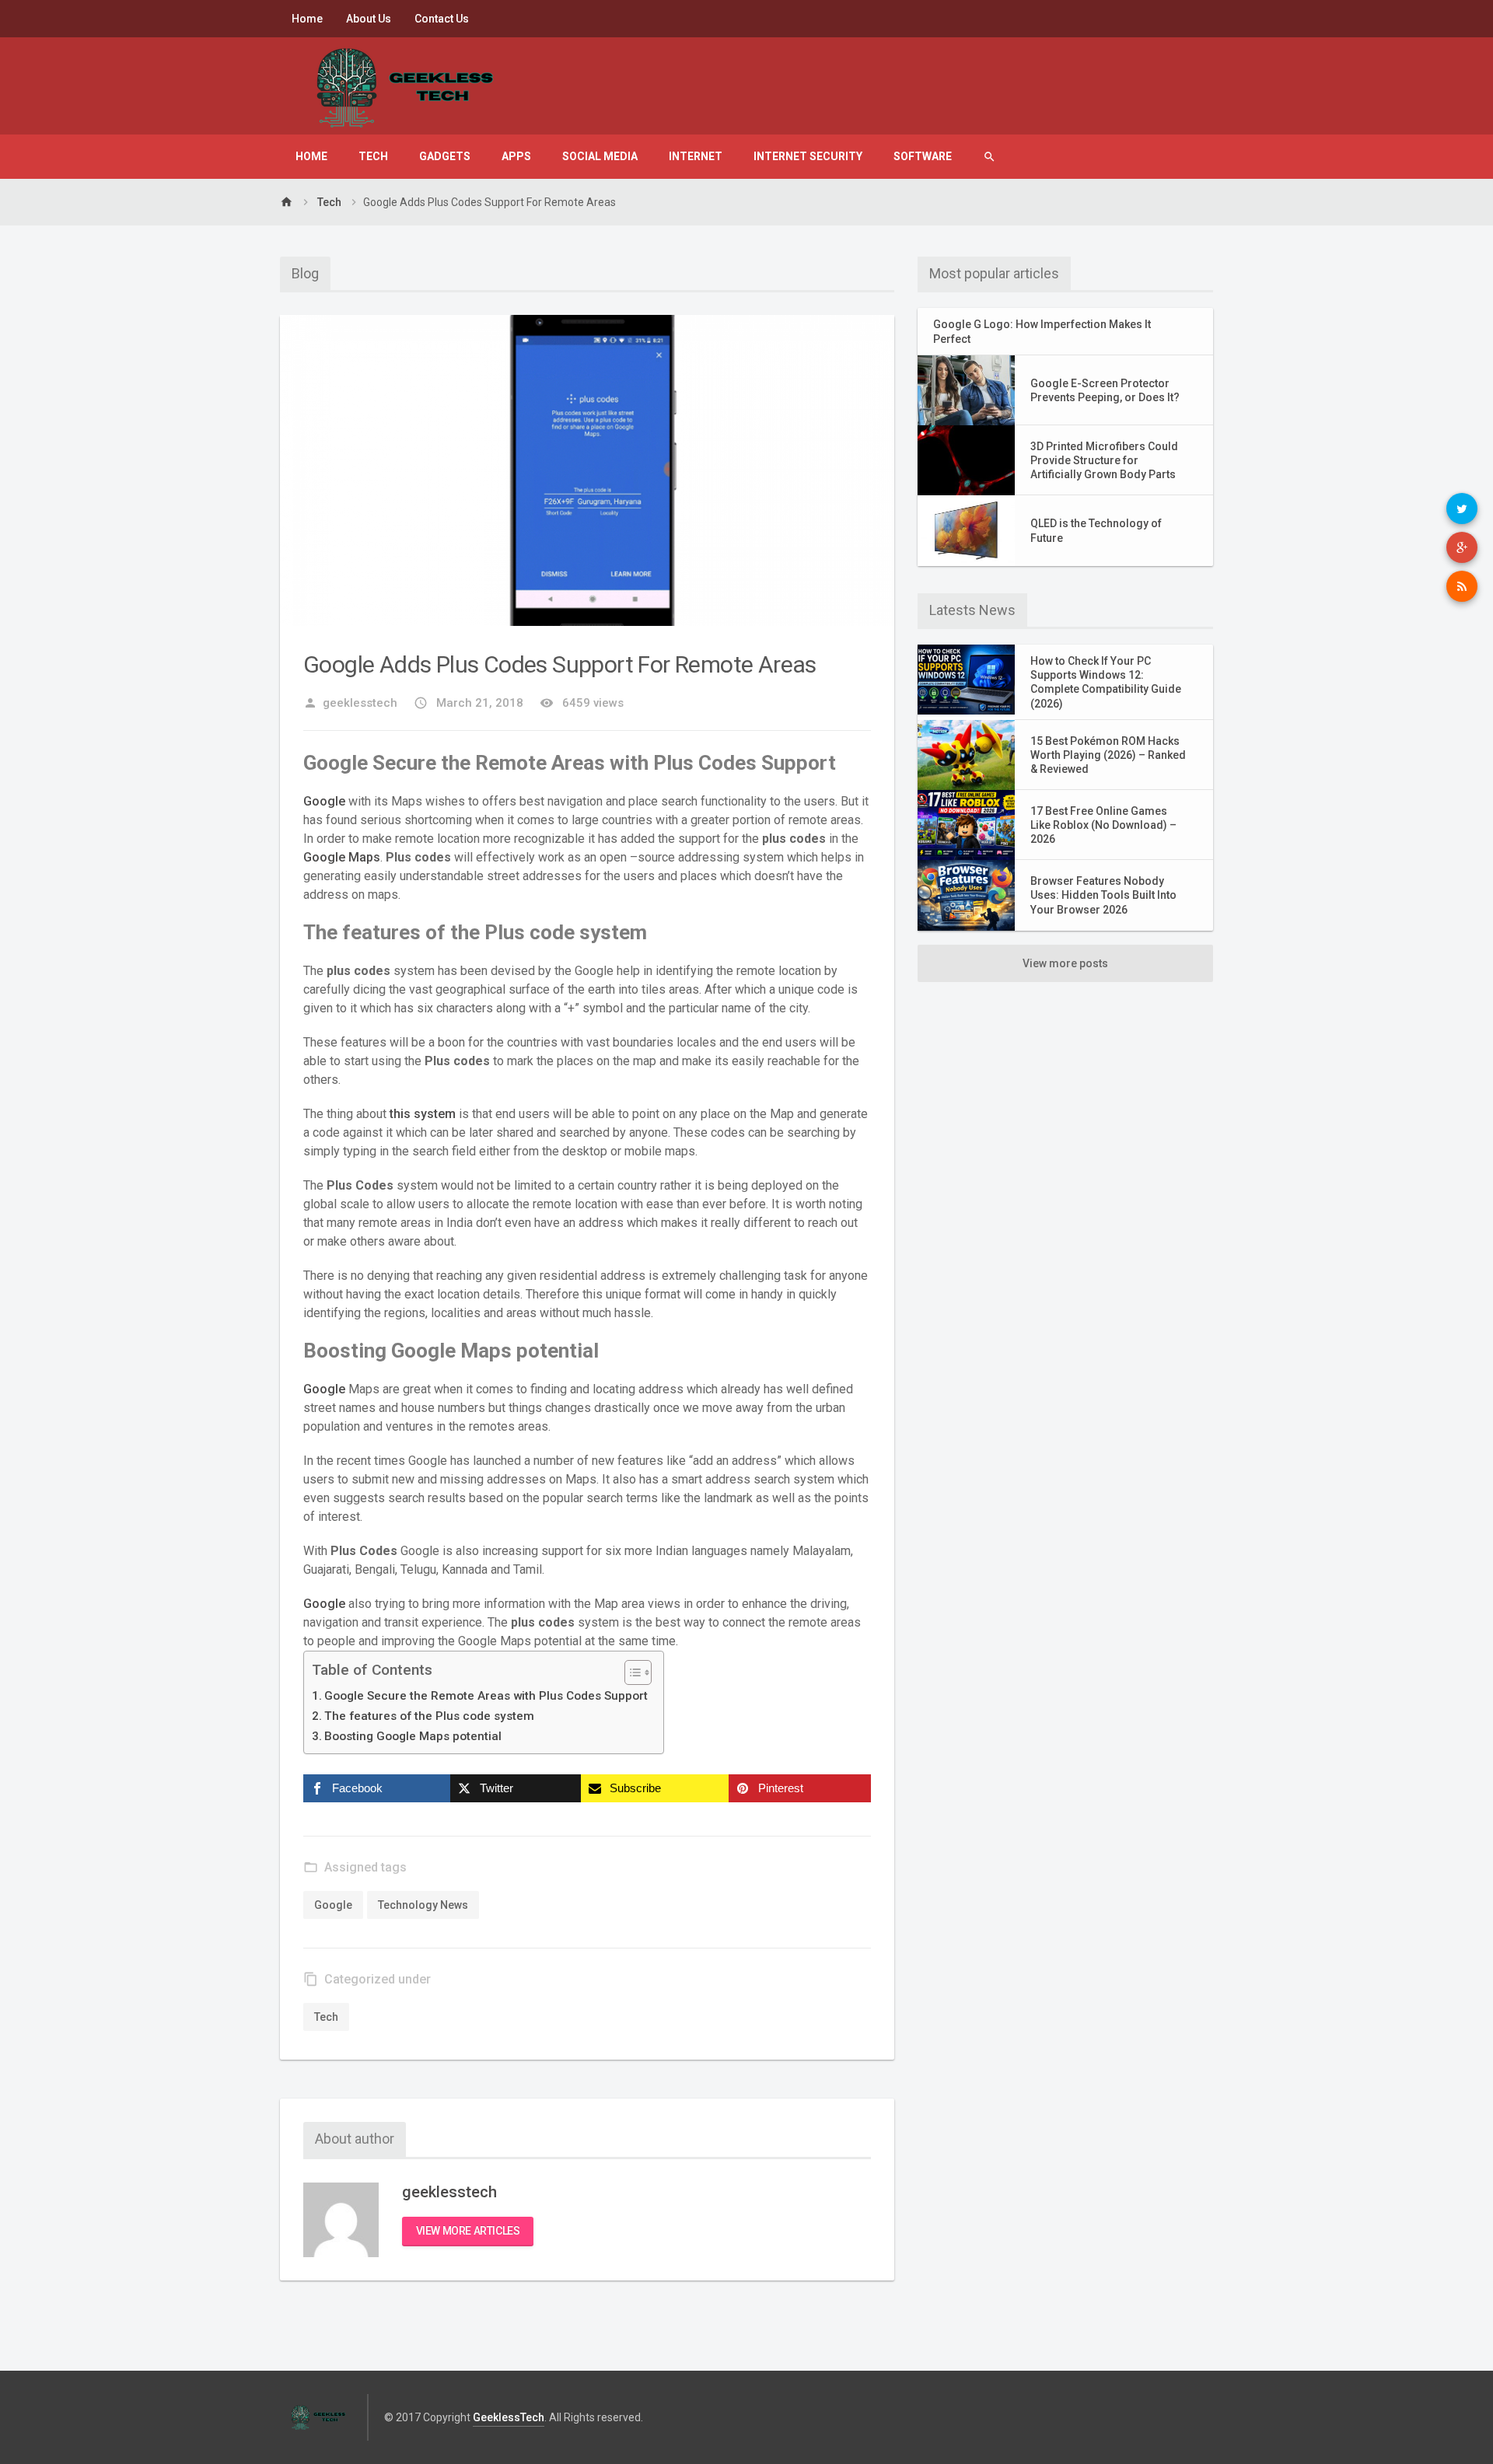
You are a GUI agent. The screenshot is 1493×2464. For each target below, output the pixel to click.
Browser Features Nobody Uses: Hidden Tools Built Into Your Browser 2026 (1103, 895)
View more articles (468, 2231)
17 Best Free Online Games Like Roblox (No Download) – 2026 (1103, 825)
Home (307, 19)
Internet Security (808, 156)
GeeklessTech (509, 2417)
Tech (373, 156)
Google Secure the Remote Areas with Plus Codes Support (486, 1696)
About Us (369, 19)
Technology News (423, 1905)
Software (923, 156)
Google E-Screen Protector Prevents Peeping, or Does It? (1105, 390)
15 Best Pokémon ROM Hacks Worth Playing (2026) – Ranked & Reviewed (1108, 755)
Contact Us (442, 19)
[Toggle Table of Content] (630, 1672)
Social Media (600, 156)
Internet (696, 156)
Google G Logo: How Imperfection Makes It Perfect (1042, 331)
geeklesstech (350, 703)
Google (324, 801)
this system (423, 1114)
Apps (516, 156)
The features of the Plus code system (429, 1716)
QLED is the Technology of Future (1096, 530)
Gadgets (445, 156)
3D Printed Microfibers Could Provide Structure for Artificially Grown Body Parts (1104, 460)
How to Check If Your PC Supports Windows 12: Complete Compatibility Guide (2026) (1106, 682)
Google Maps (342, 857)
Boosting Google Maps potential (413, 1736)
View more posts (1065, 963)
